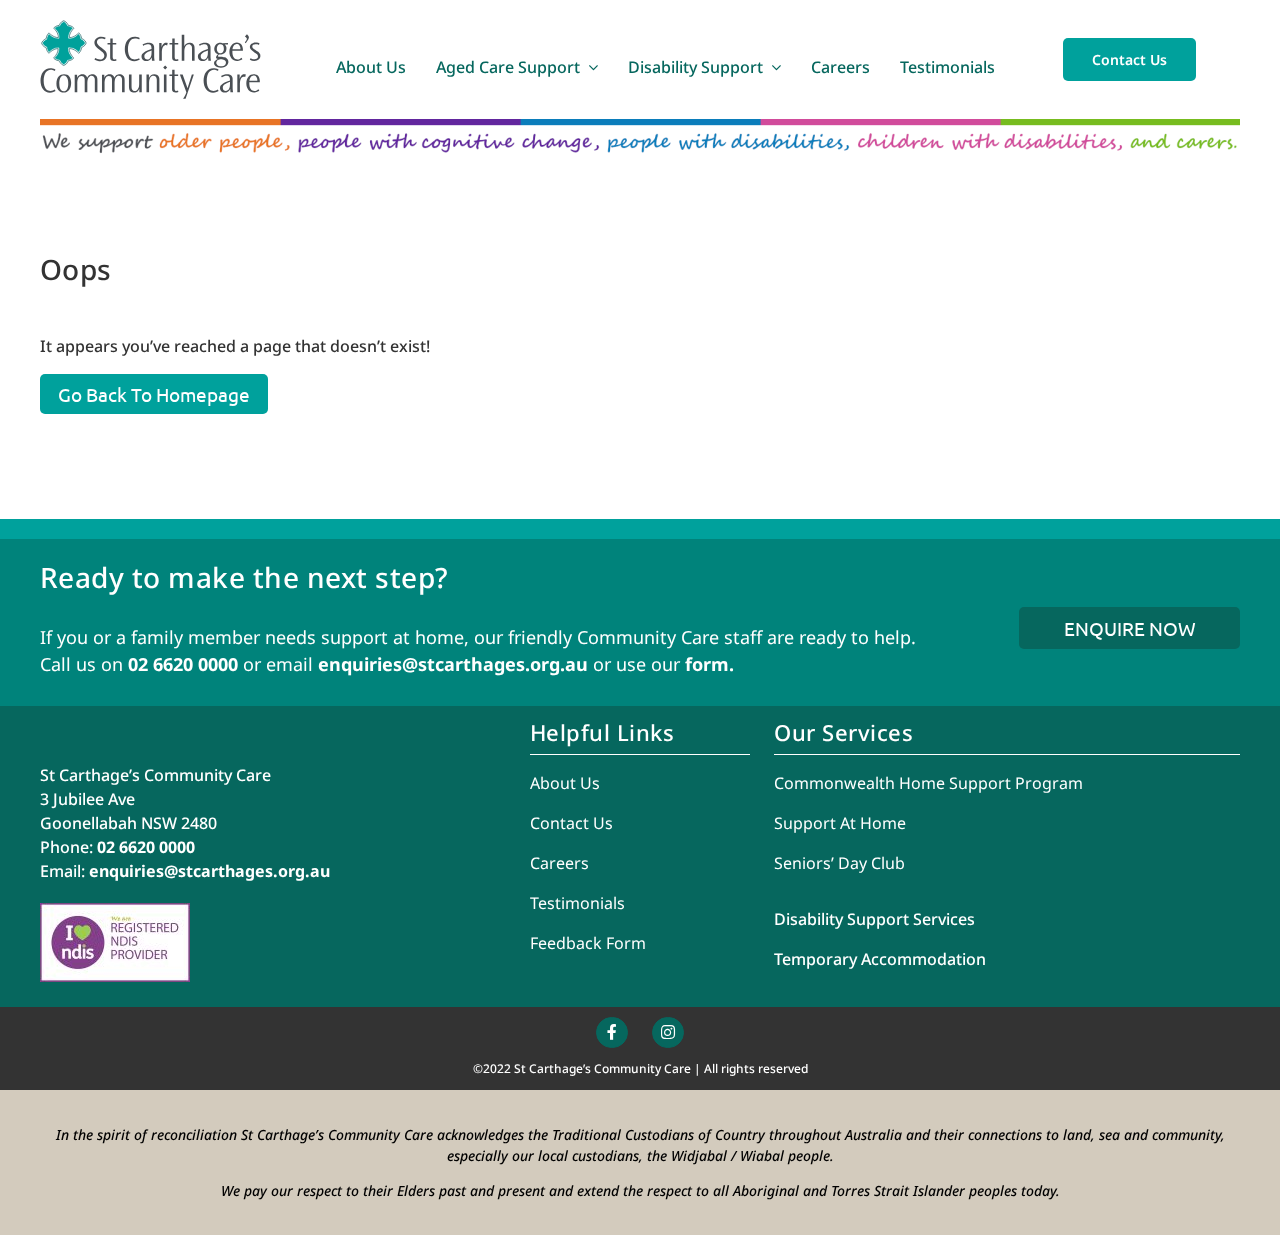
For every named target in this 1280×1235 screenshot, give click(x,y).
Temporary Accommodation (880, 959)
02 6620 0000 (183, 664)
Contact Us (571, 823)
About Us (565, 783)
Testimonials (577, 903)
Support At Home (840, 823)
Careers (559, 863)
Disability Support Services (874, 919)
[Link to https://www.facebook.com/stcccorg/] (612, 1033)
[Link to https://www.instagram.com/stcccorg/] (668, 1033)
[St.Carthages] (150, 28)
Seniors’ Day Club (839, 863)
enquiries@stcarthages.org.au (453, 664)
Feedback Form (588, 943)
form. (709, 664)
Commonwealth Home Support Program (928, 783)
